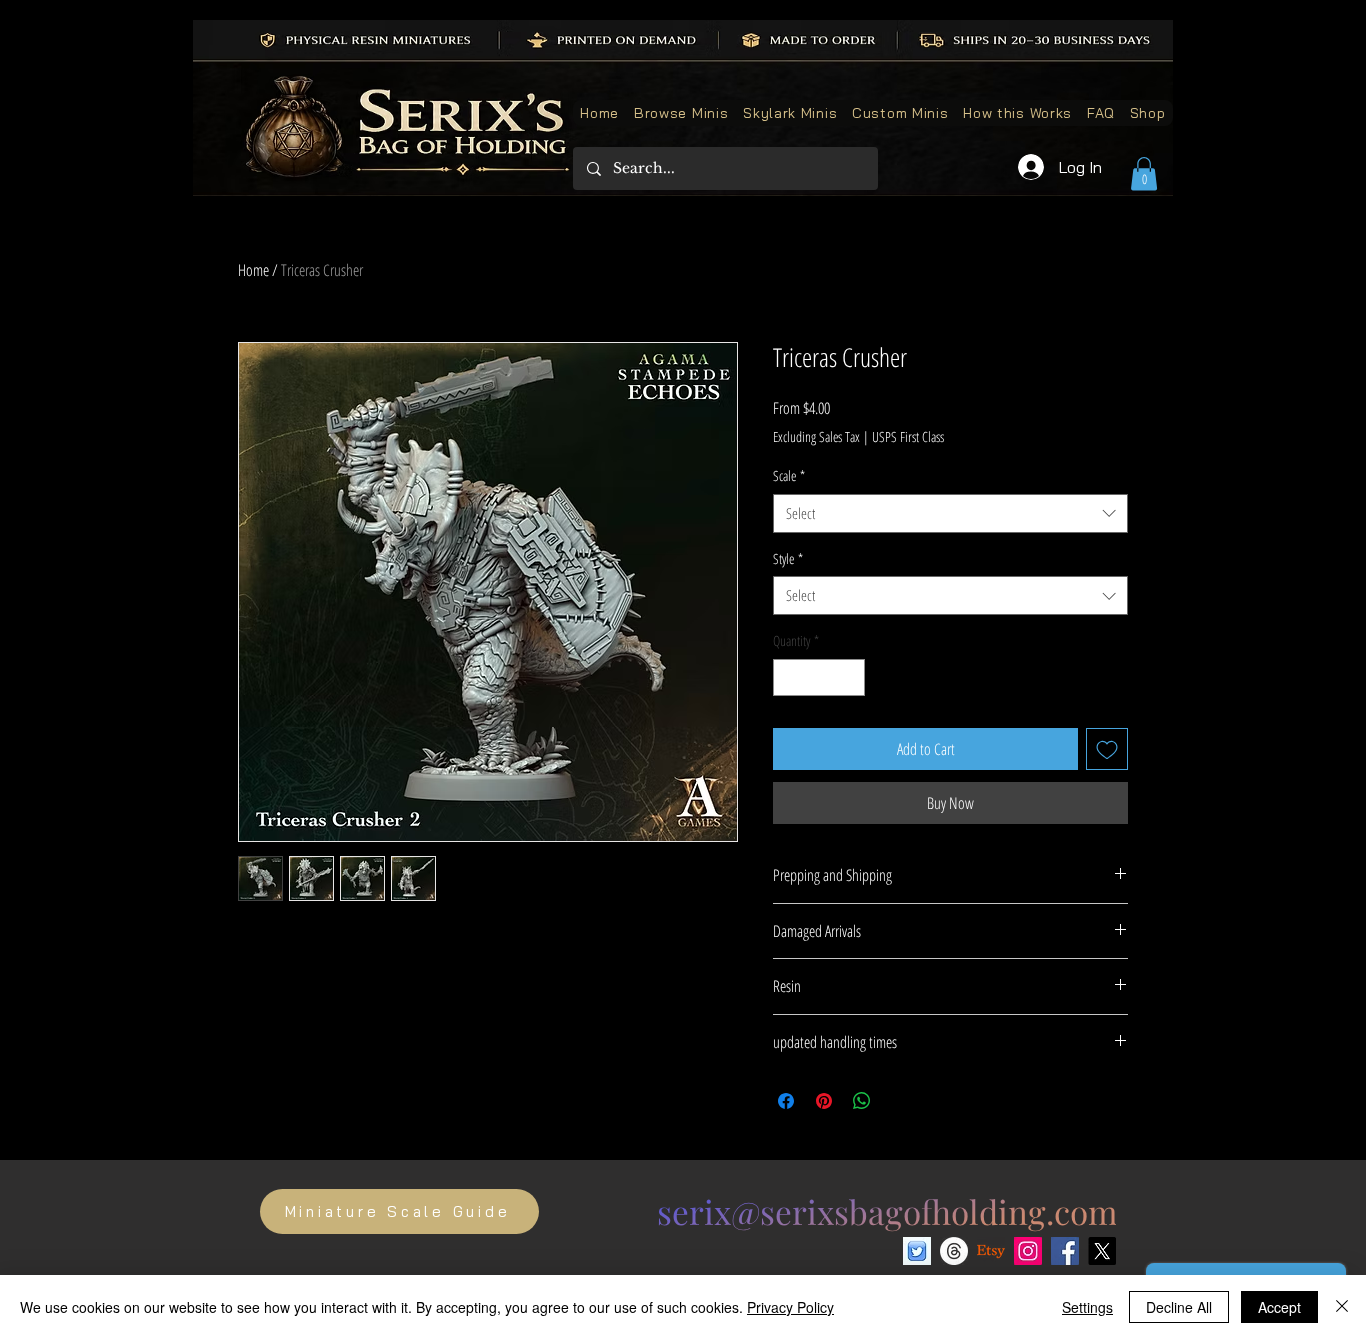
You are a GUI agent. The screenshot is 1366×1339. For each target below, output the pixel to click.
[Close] (1342, 1307)
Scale (789, 475)
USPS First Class (908, 436)
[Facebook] (1065, 1251)
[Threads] (954, 1251)
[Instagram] (1028, 1251)
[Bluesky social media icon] (917, 1251)
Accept (1279, 1307)
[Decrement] (788, 677)
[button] (1144, 173)
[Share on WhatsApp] (862, 1101)
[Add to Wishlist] (1107, 749)
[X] (1102, 1251)
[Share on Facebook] (786, 1101)
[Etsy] (991, 1251)
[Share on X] (900, 1101)
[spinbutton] (819, 677)
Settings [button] (1087, 1307)
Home (253, 270)
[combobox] (950, 513)
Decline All (1179, 1307)
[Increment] (849, 677)
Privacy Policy (790, 1307)
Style (788, 558)
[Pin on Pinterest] (824, 1101)
